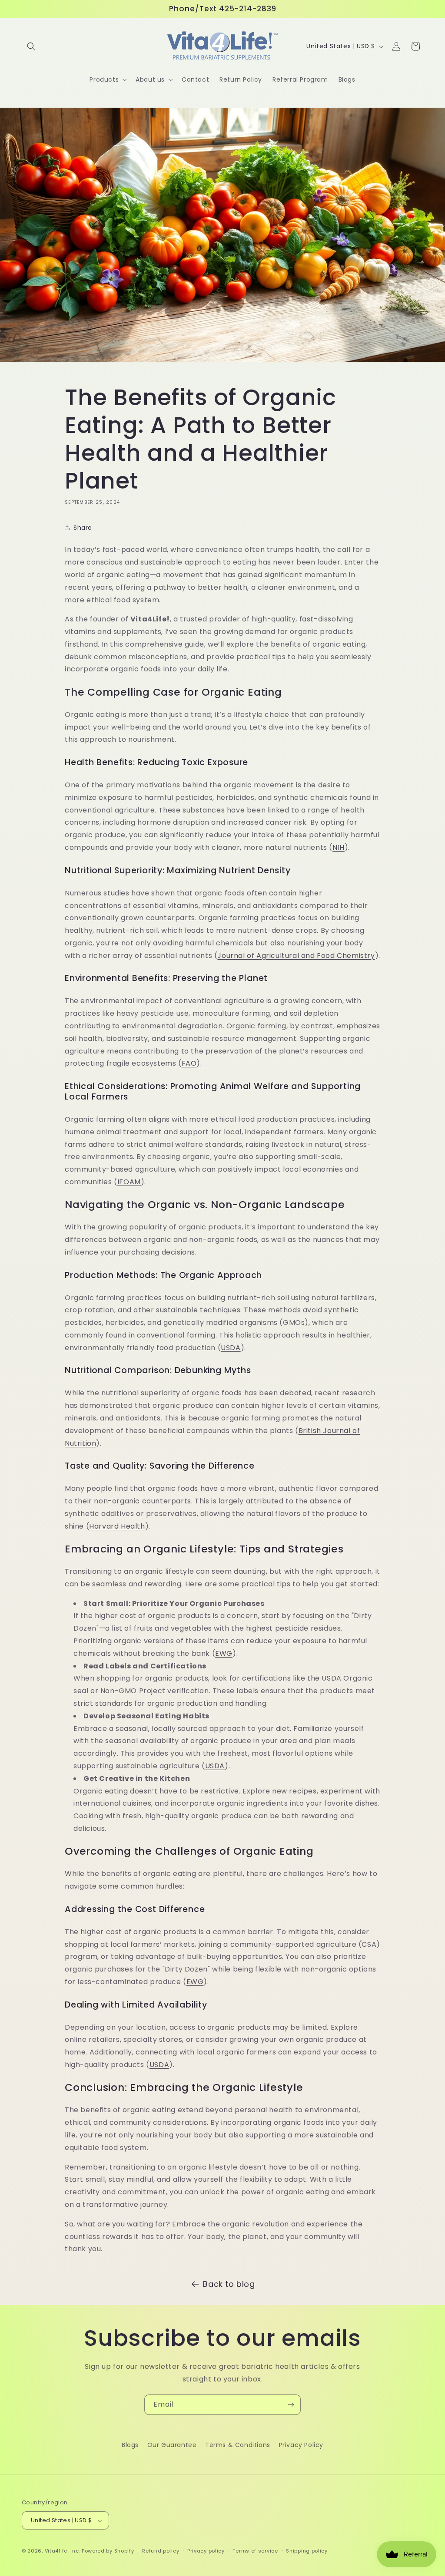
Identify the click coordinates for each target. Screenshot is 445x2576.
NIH (339, 847)
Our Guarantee (172, 2445)
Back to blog (229, 2284)
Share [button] (83, 528)
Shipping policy (307, 2551)
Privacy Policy (301, 2445)
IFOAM (129, 1182)
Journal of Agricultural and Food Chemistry (296, 956)
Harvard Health (117, 1526)
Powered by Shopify (108, 2551)
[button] (31, 46)
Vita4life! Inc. (63, 2551)
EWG (224, 1653)
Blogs (130, 2445)
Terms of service (255, 2551)
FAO (189, 1063)
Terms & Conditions (238, 2445)
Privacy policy (206, 2551)
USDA (231, 1348)
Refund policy (161, 2551)
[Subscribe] (291, 2405)
